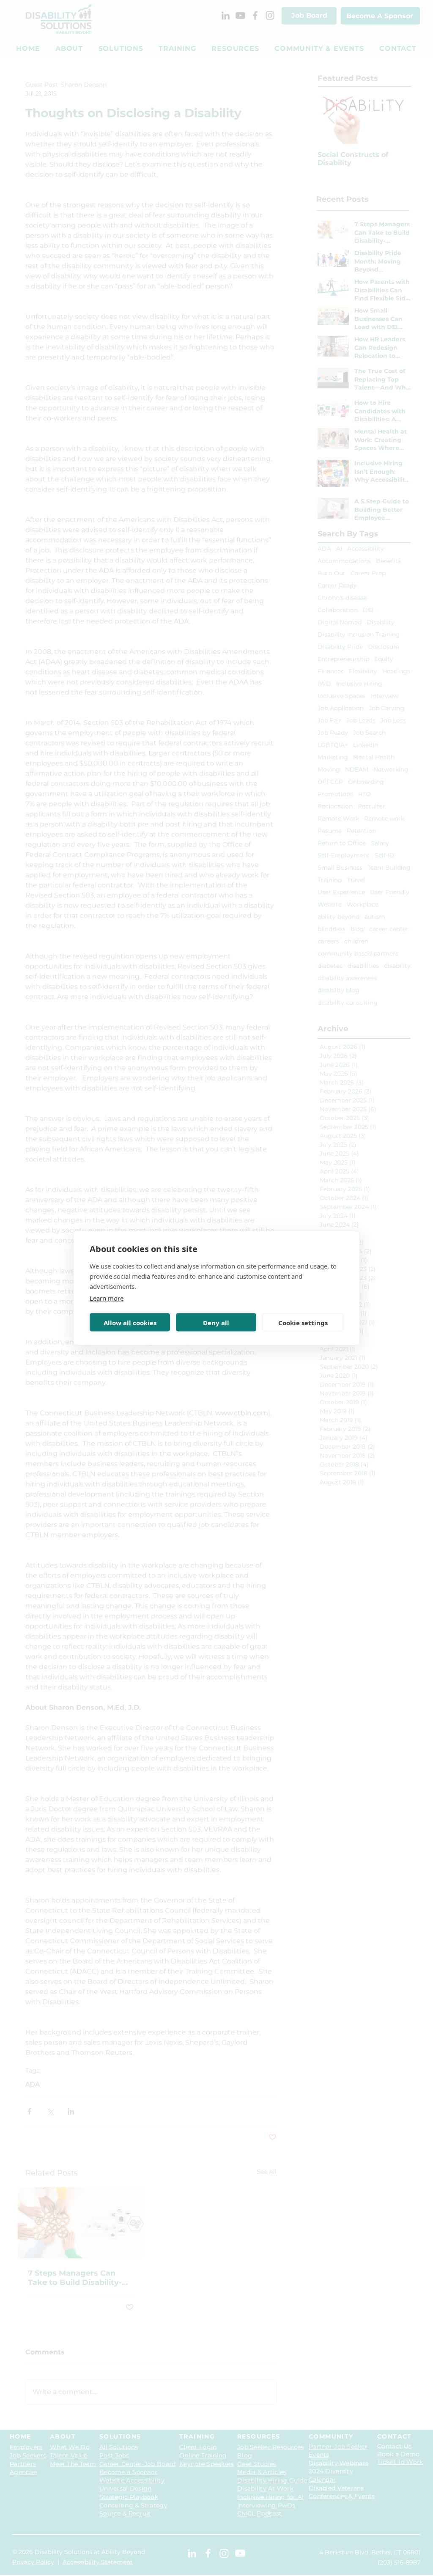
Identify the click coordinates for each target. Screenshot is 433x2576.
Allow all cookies (130, 1322)
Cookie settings (303, 1322)
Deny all (216, 1322)
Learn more (107, 1298)
